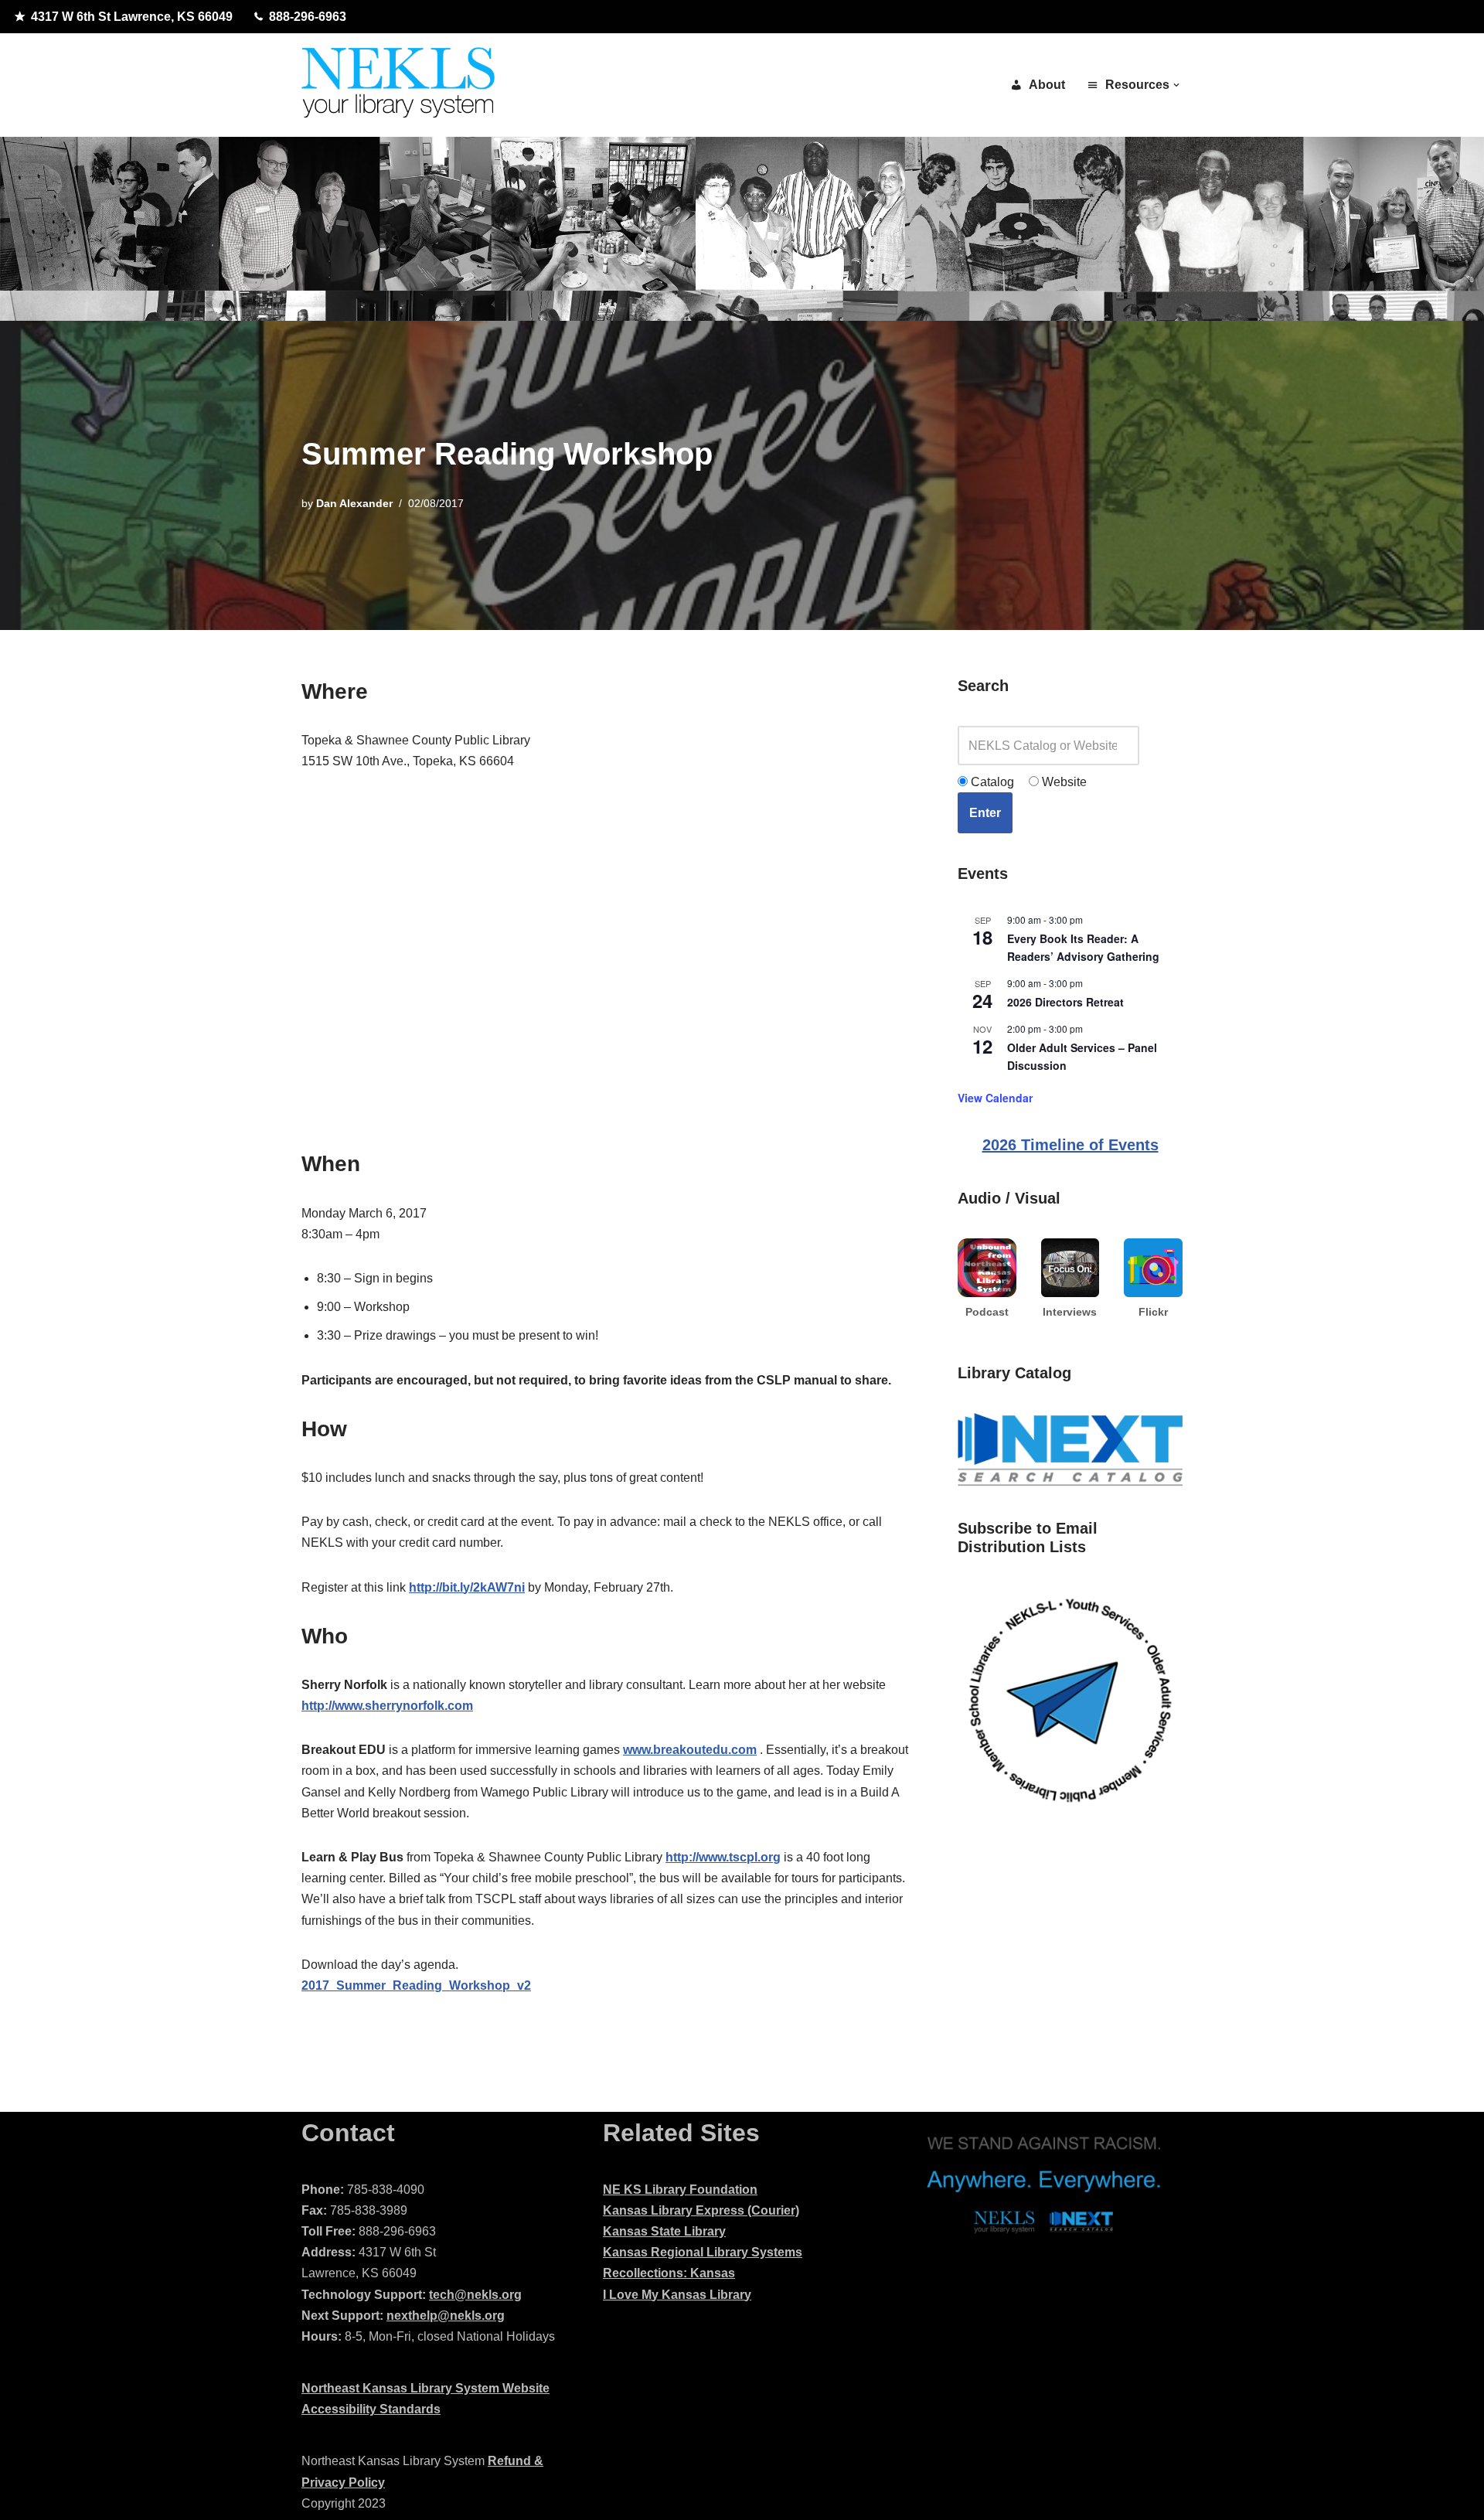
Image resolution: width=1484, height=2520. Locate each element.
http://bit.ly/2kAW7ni (467, 1587)
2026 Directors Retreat (1065, 1002)
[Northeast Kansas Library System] (398, 85)
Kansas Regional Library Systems (703, 2252)
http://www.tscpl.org (723, 1857)
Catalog (991, 782)
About (1047, 85)
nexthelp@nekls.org (446, 2316)
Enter (985, 813)
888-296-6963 (308, 17)
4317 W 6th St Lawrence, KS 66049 (132, 17)
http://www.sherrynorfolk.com (387, 1706)
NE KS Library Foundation (680, 2190)
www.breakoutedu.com (690, 1750)
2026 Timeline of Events (1070, 1145)
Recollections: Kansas (669, 2273)
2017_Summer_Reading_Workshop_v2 (416, 1985)
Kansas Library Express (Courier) (701, 2210)
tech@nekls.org (475, 2295)
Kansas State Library (664, 2231)
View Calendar (995, 1098)
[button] (1176, 85)
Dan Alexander (354, 503)
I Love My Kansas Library (677, 2295)
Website (1063, 782)
